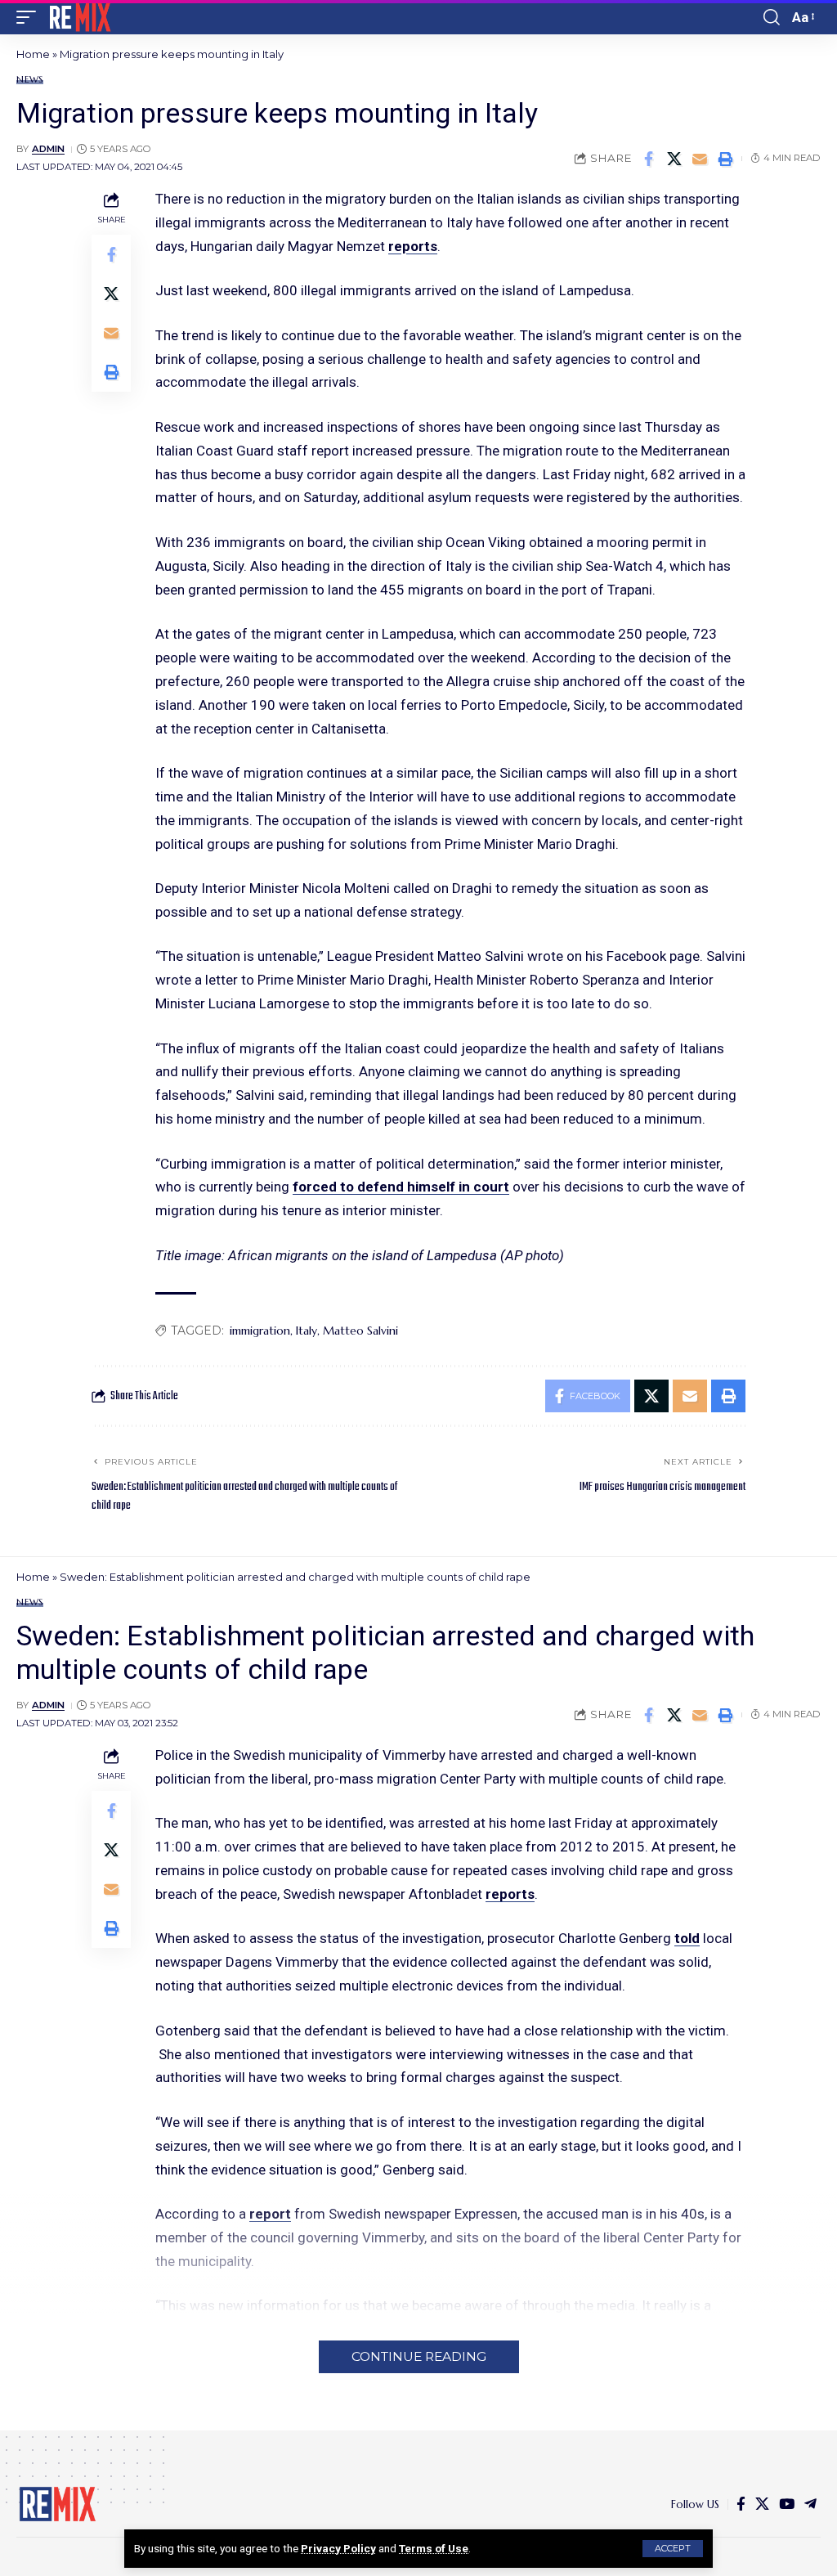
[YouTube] (787, 2504)
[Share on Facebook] (649, 159)
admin (48, 149)
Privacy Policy (338, 2548)
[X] (762, 2504)
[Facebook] (741, 2504)
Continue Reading (419, 2356)
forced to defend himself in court (401, 1187)
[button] (673, 2549)
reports (413, 246)
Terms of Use (434, 2548)
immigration (260, 1331)
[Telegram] (810, 2504)
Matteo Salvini (360, 1331)
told (687, 1938)
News (30, 80)
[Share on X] (674, 159)
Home (33, 54)
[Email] (700, 159)
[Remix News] (79, 17)
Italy (307, 1331)
